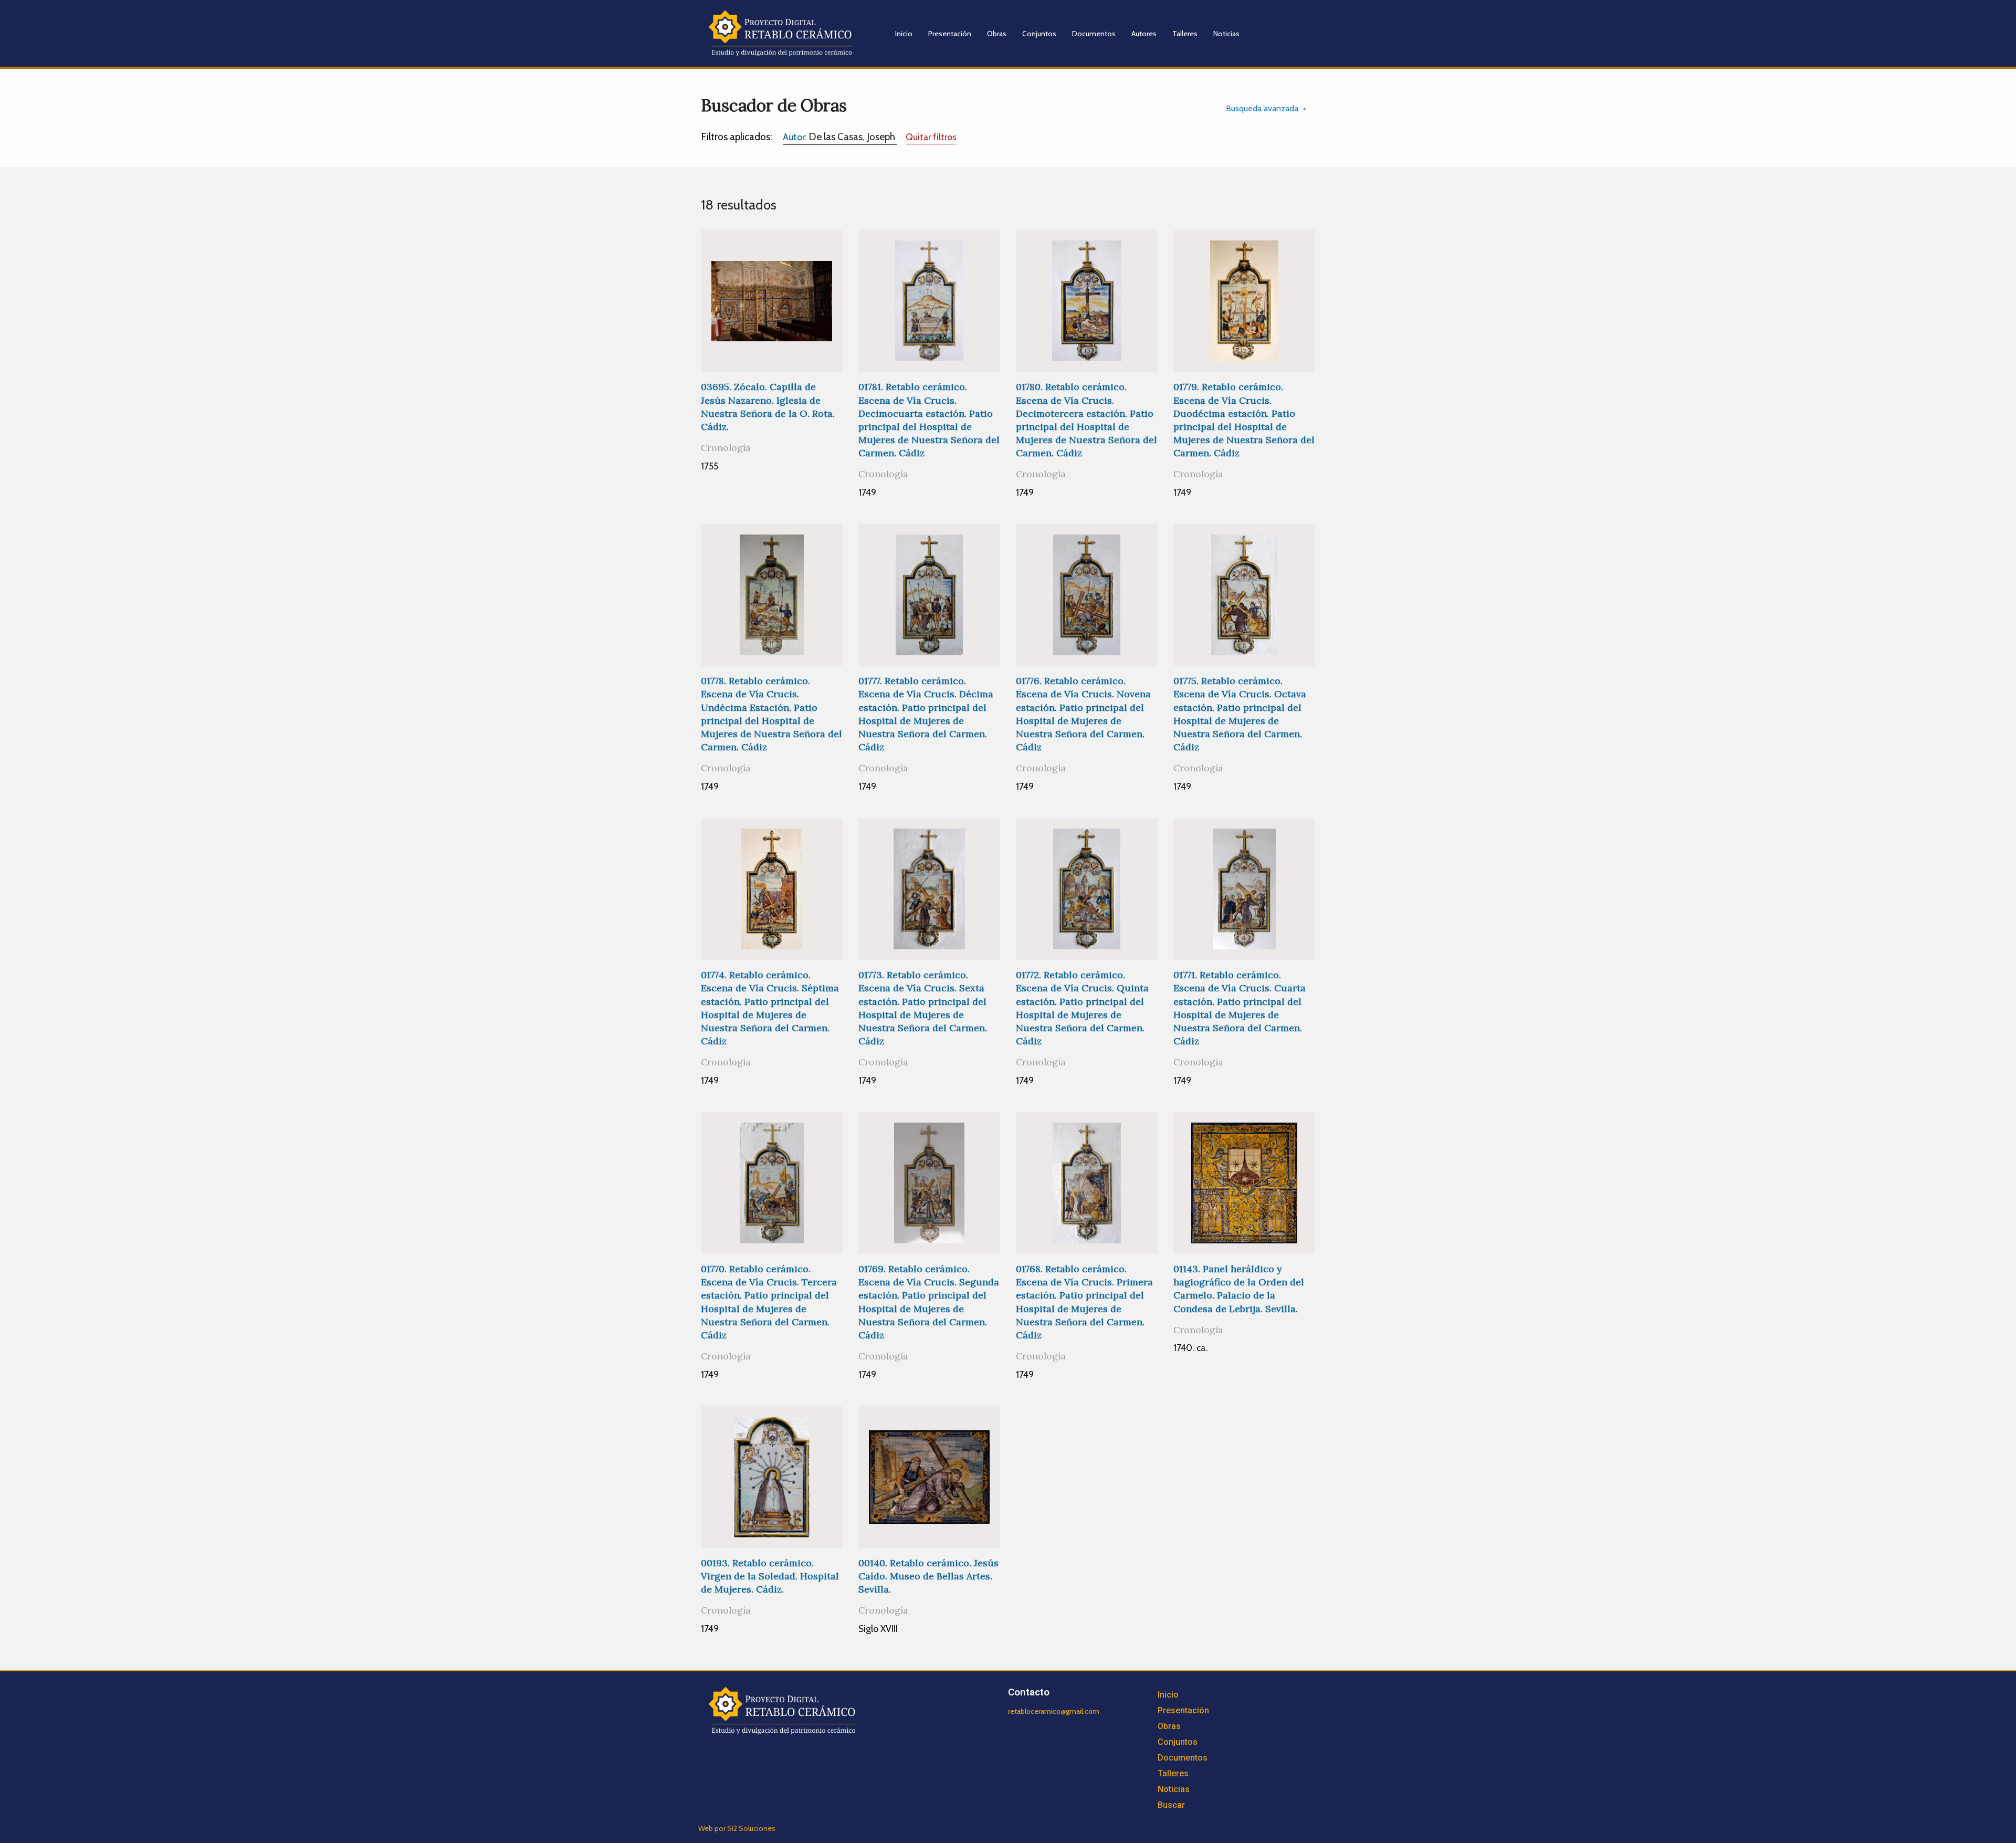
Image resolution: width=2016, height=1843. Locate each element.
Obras (997, 34)
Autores (1144, 34)
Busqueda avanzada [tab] (1262, 108)
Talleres (1185, 34)
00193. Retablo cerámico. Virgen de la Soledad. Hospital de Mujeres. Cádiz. (770, 1576)
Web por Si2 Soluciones (737, 1828)
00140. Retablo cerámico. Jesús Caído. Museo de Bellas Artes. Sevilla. (928, 1576)
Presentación (950, 34)
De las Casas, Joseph (840, 137)
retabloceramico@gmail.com (1054, 1711)
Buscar (1171, 1805)
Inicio (904, 34)
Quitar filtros (931, 137)
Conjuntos (1039, 34)
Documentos (1094, 34)
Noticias (1226, 34)
